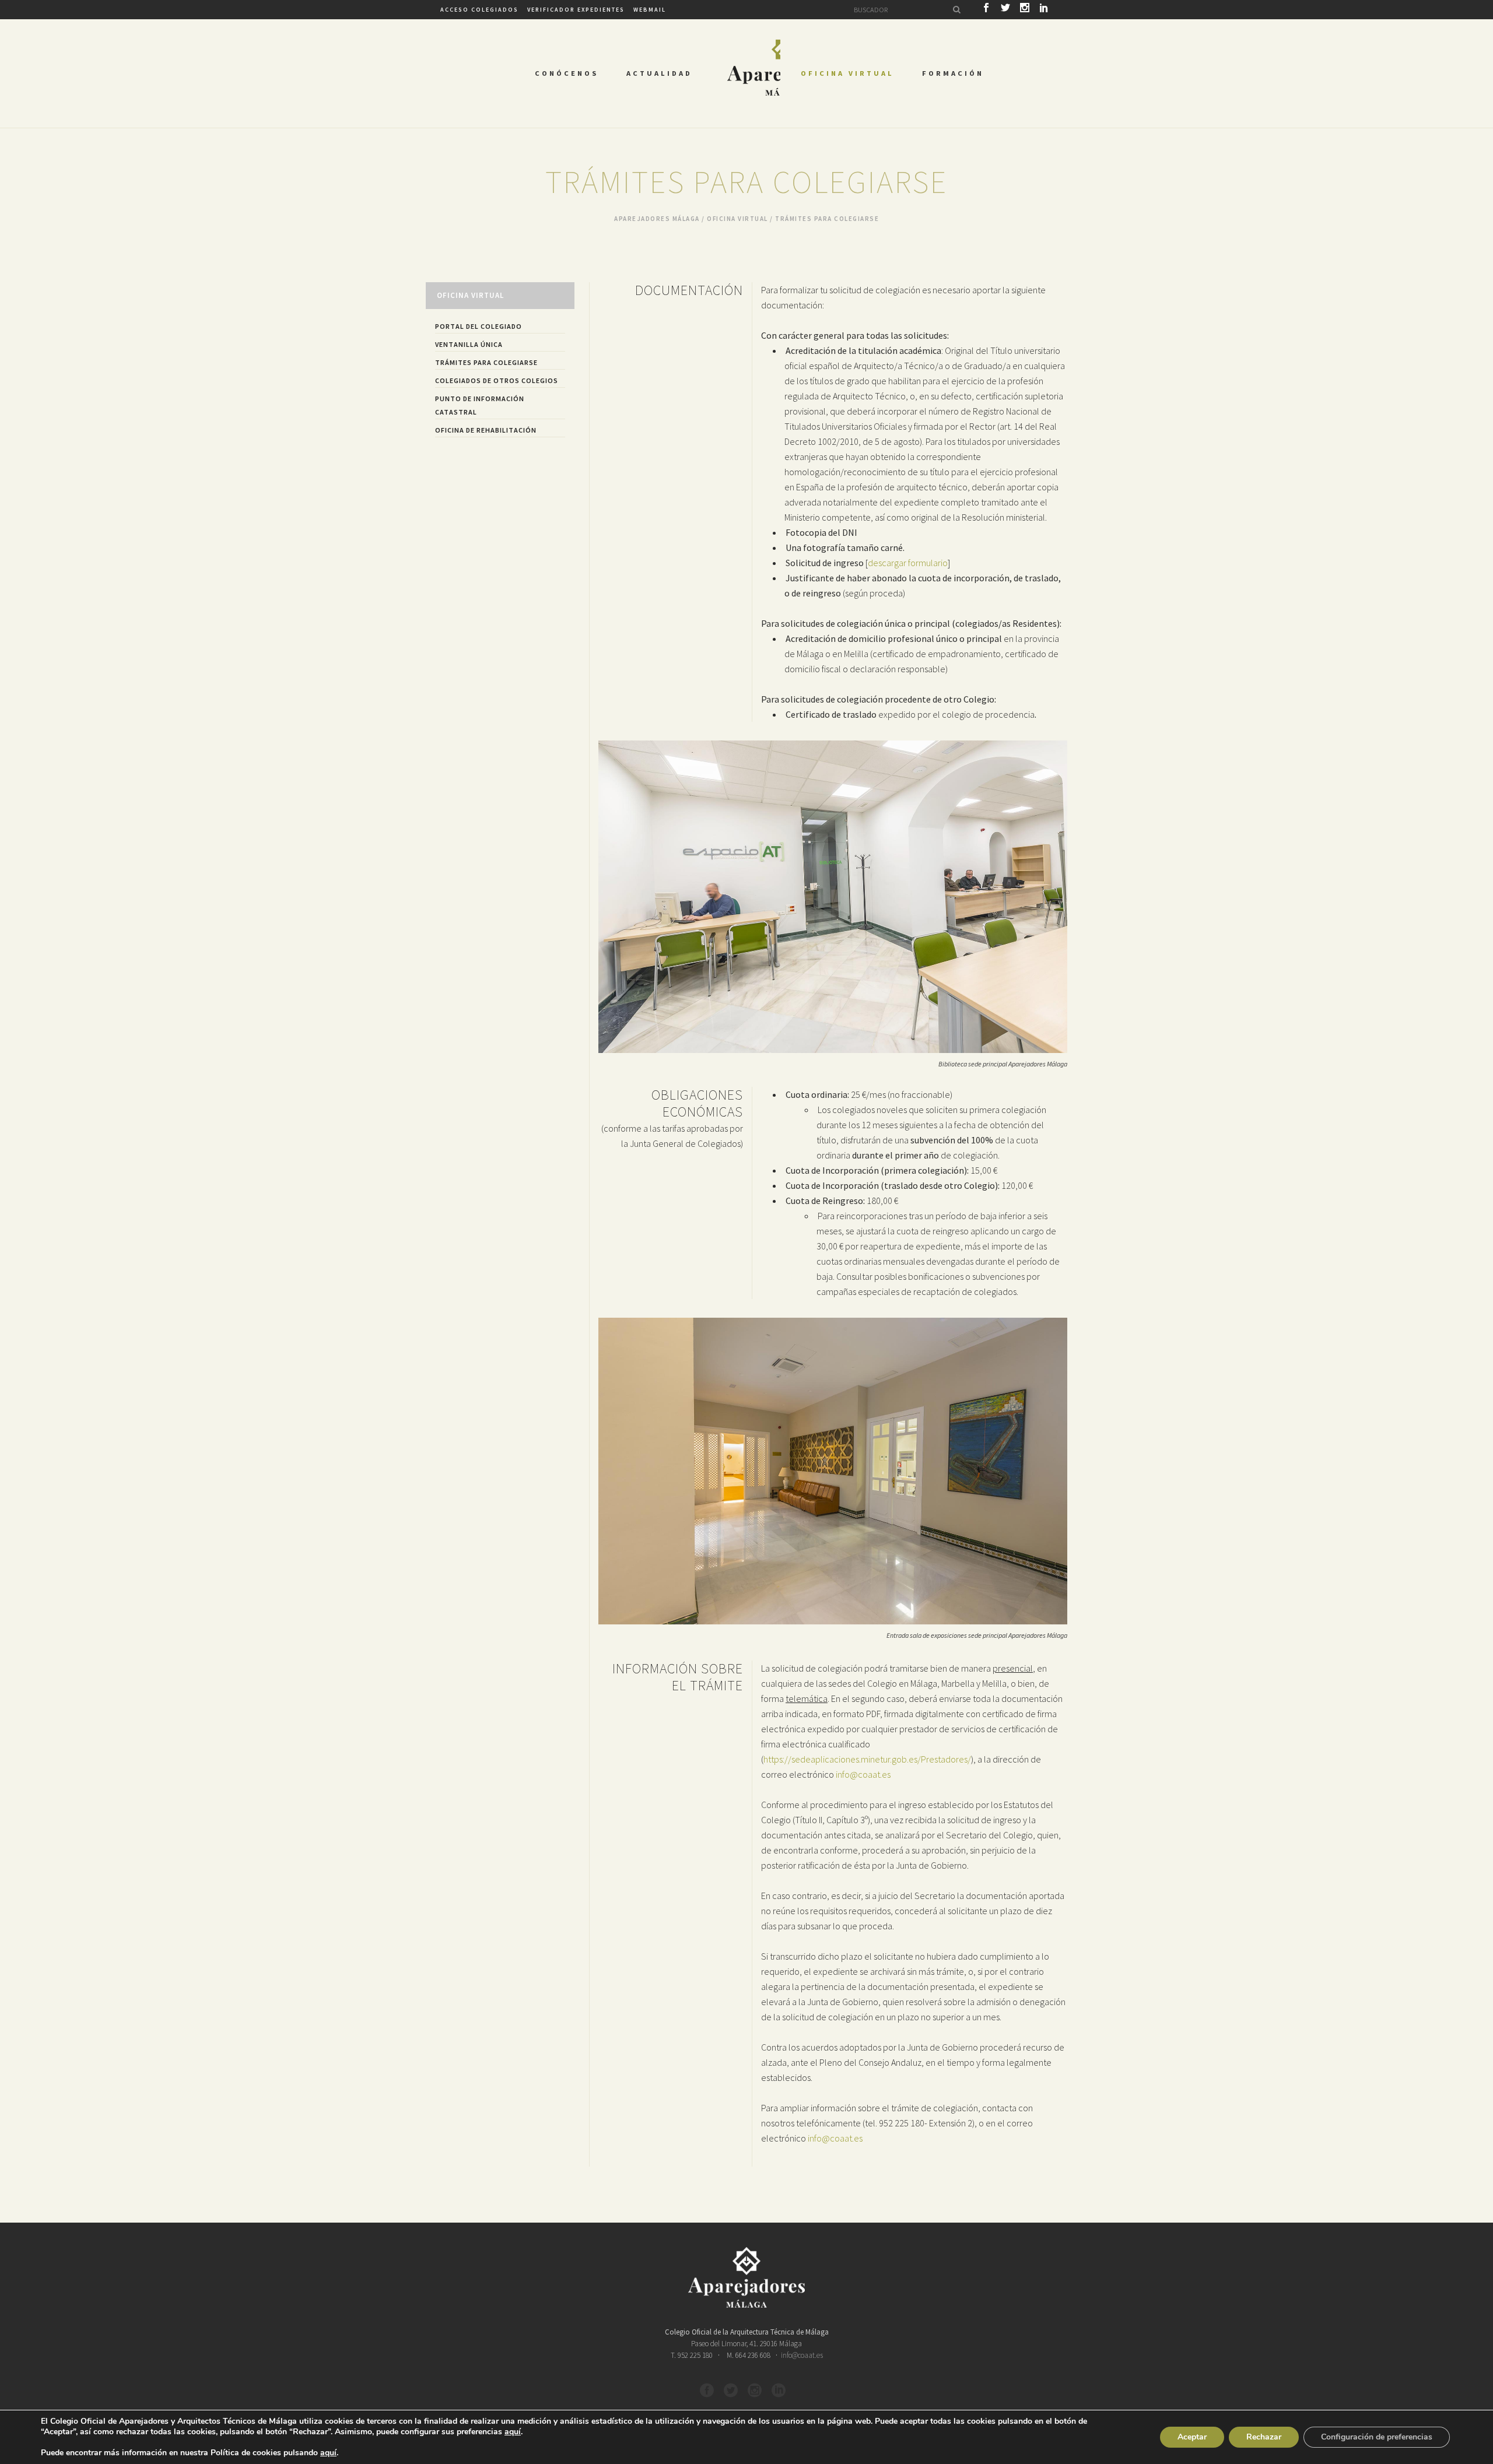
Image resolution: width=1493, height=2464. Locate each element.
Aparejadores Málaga (657, 219)
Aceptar (1192, 2437)
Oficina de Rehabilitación (486, 430)
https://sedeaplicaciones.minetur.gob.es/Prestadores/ (867, 1759)
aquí (513, 2432)
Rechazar (1264, 2437)
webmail (650, 10)
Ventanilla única (469, 344)
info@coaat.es (863, 1774)
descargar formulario (908, 563)
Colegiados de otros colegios (497, 380)
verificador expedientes (576, 10)
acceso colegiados (479, 10)
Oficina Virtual (737, 219)
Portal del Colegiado (479, 326)
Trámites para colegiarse (486, 362)
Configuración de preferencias (1377, 2437)
